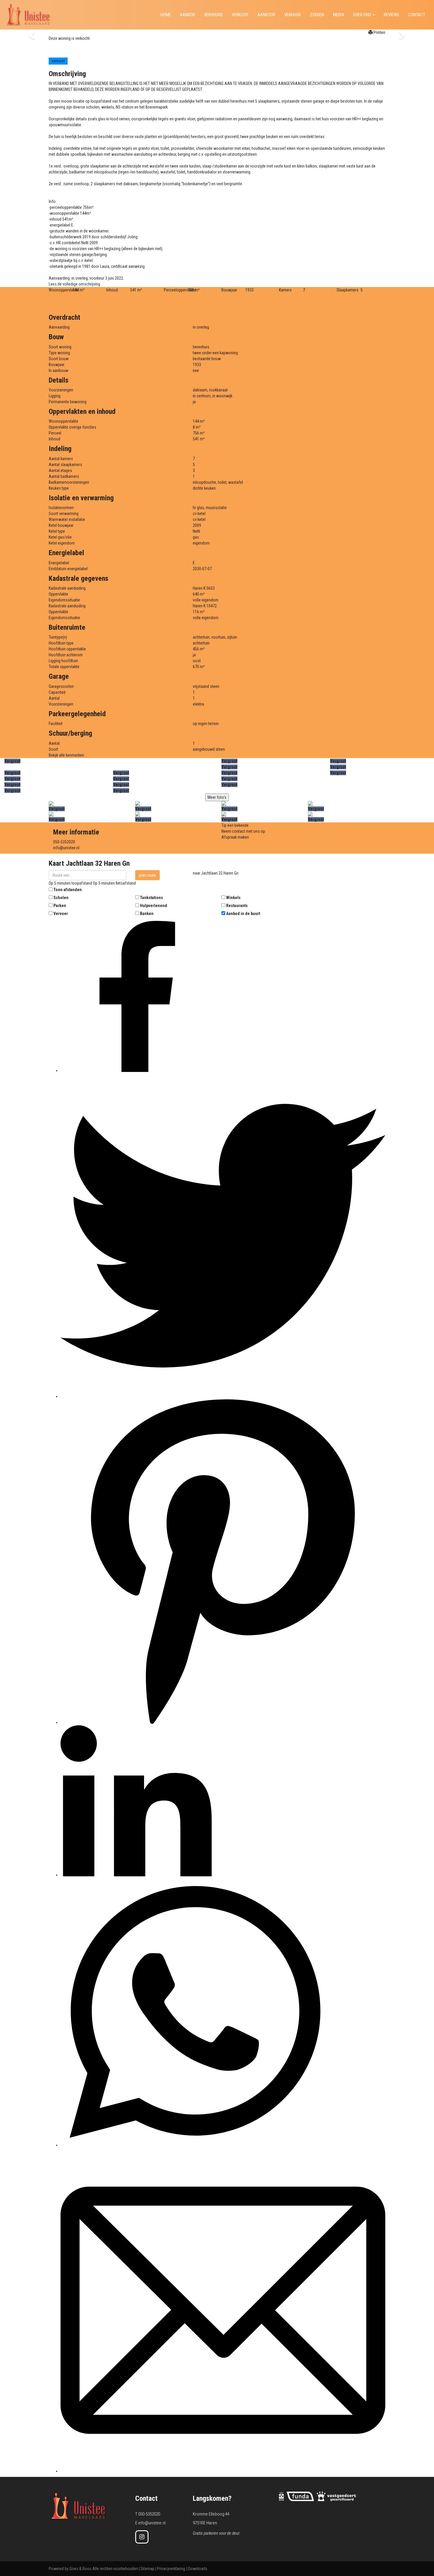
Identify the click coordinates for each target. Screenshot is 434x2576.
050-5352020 (64, 842)
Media (339, 15)
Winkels (233, 898)
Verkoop (240, 15)
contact (417, 15)
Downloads (198, 2569)
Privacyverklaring (171, 2569)
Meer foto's (217, 797)
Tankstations (151, 898)
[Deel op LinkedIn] (136, 1875)
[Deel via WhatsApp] (195, 2145)
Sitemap (147, 2569)
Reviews (391, 15)
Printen (379, 32)
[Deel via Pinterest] (223, 1722)
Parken (60, 906)
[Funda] (300, 2496)
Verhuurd (213, 15)
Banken (147, 914)
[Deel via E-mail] (223, 2471)
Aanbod (187, 15)
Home (166, 15)
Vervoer (61, 914)
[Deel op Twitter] (223, 1396)
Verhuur (293, 15)
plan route (147, 875)
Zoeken (317, 15)
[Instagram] (142, 2537)
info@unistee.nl (66, 848)
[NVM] (281, 2496)
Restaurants (237, 906)
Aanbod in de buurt (243, 914)
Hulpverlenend (154, 906)
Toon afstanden (68, 890)
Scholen (61, 898)
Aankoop (266, 15)
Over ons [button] (363, 15)
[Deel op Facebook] (136, 1070)
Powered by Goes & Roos (70, 2569)
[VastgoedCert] (336, 2496)
